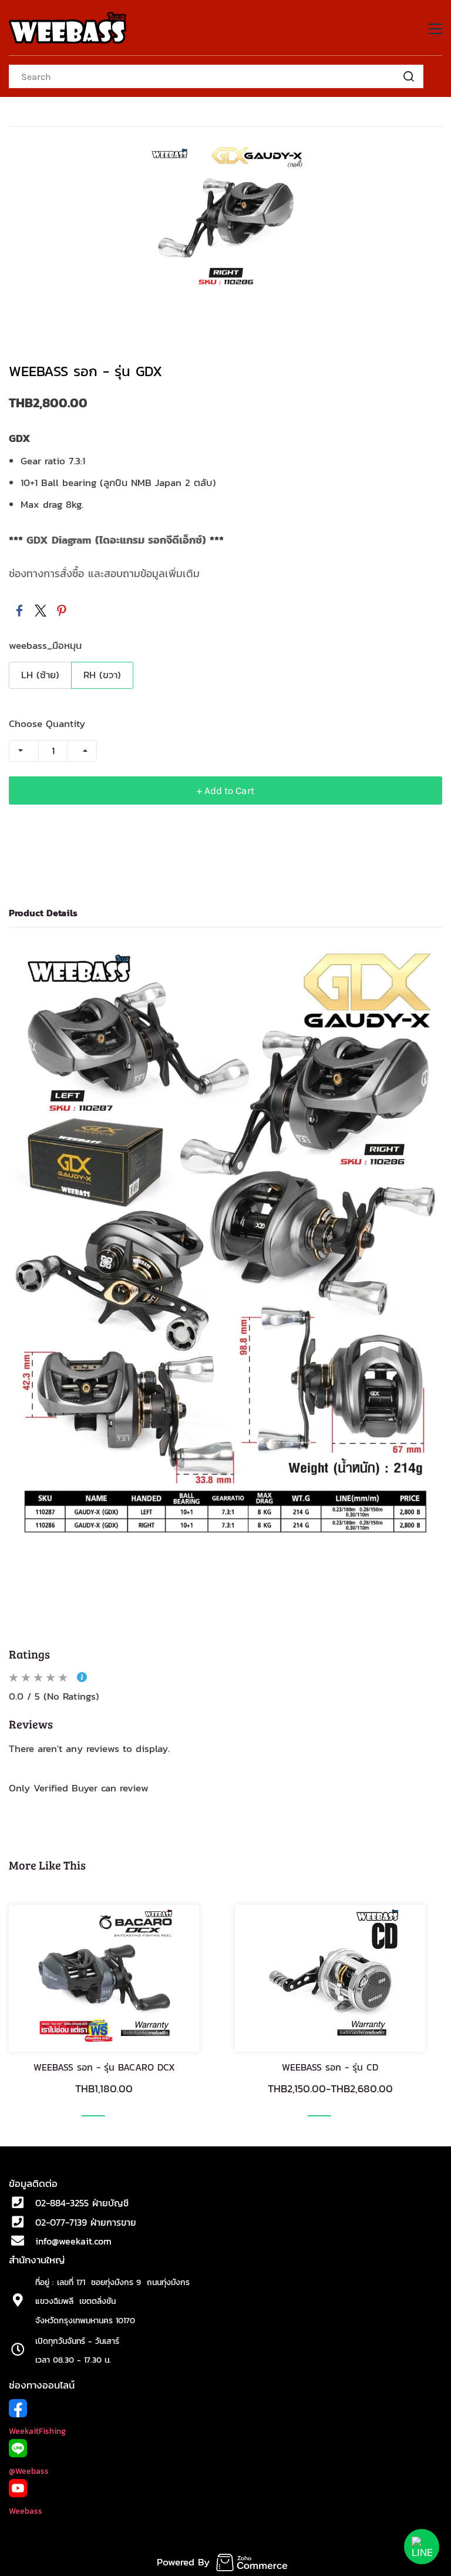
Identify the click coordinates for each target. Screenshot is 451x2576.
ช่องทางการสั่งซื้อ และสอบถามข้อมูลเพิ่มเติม (104, 573)
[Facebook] (19, 611)
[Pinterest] (62, 611)
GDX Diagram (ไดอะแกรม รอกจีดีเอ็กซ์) (116, 540)
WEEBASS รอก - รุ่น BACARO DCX (104, 2067)
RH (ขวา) (102, 675)
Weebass (26, 2511)
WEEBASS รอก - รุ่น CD (330, 2067)
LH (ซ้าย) (40, 675)
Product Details (43, 913)
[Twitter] (41, 611)
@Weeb (22, 2471)
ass (42, 2471)
